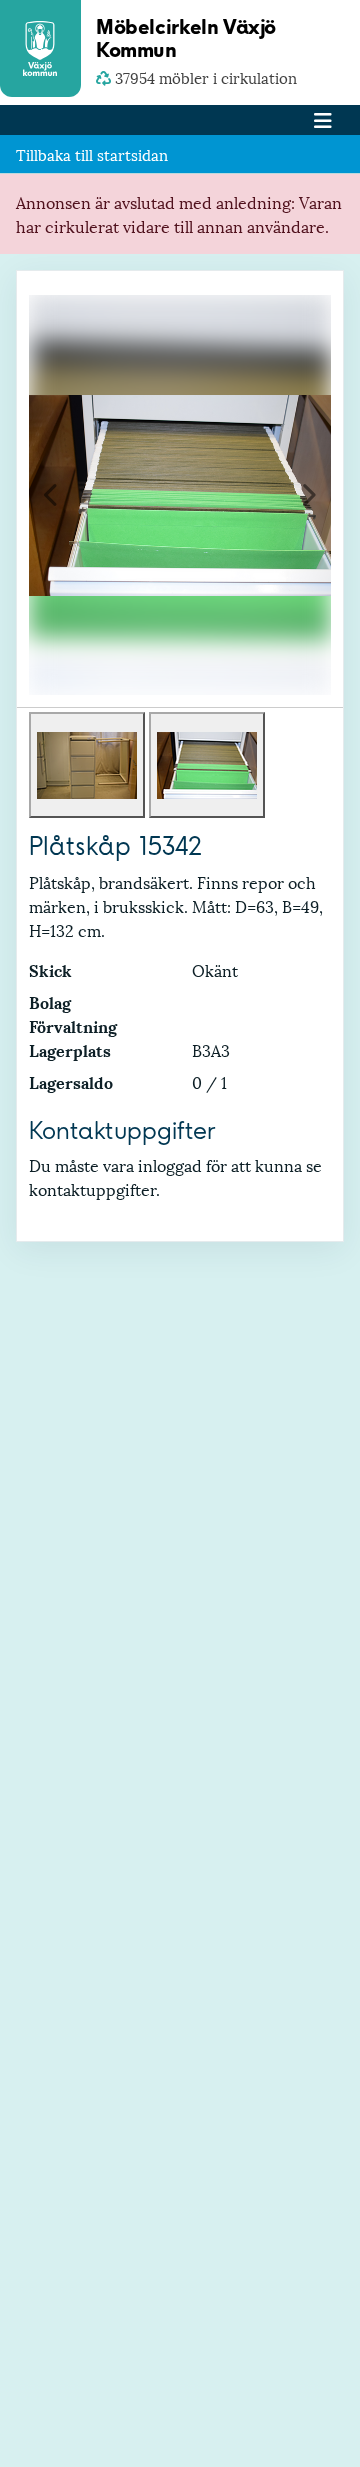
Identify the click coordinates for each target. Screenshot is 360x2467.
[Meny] (323, 120)
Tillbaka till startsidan (92, 154)
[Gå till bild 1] (87, 765)
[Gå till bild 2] (207, 765)
